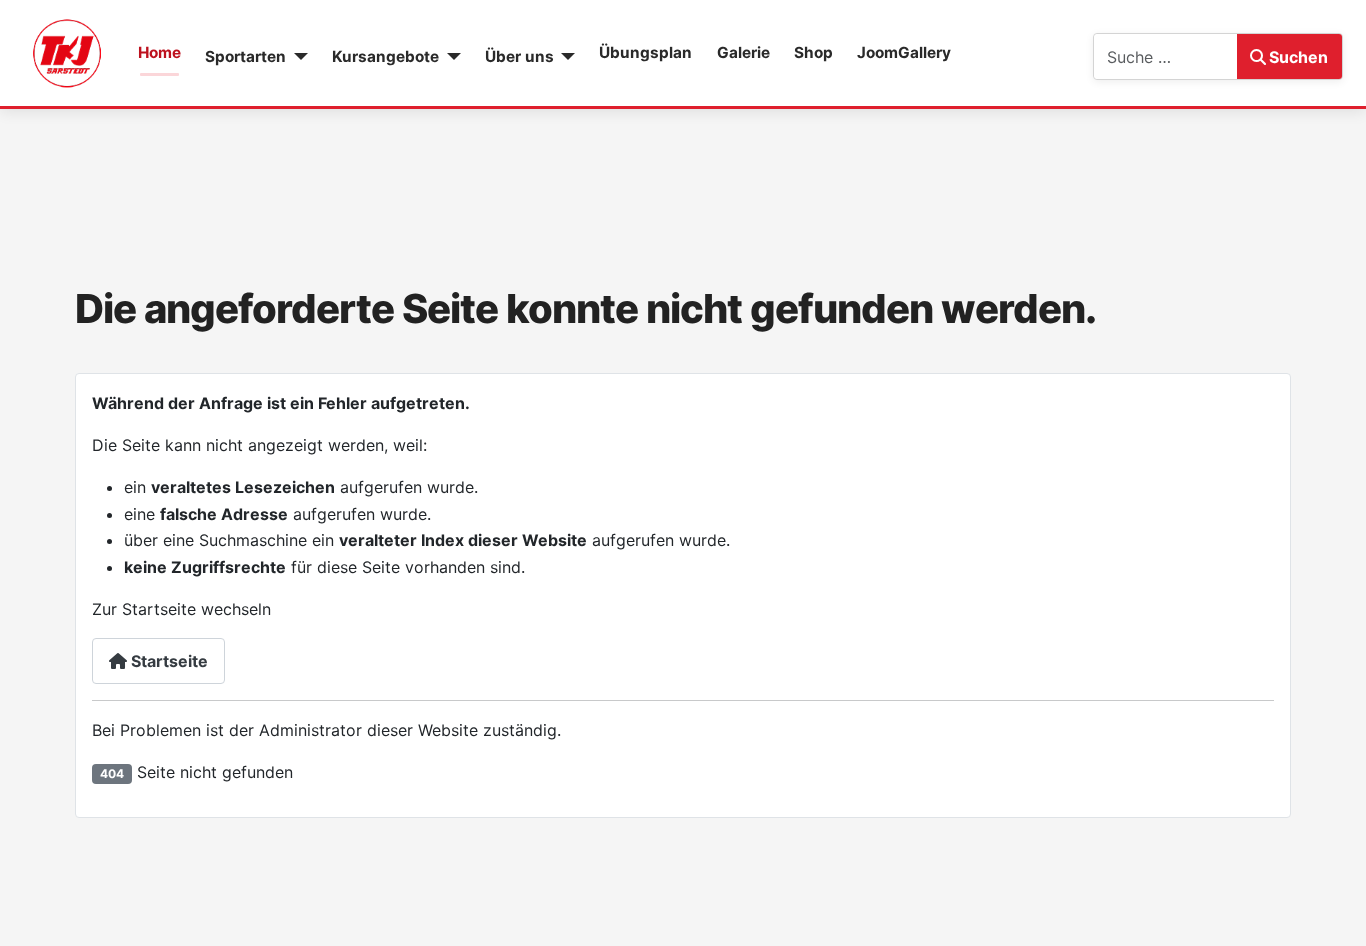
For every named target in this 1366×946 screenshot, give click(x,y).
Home (159, 52)
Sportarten (245, 56)
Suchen (1298, 57)
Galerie (743, 52)
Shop (813, 52)
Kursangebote (385, 56)
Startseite (167, 661)
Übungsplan (645, 52)
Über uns (519, 56)
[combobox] (1166, 56)
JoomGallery (904, 52)
